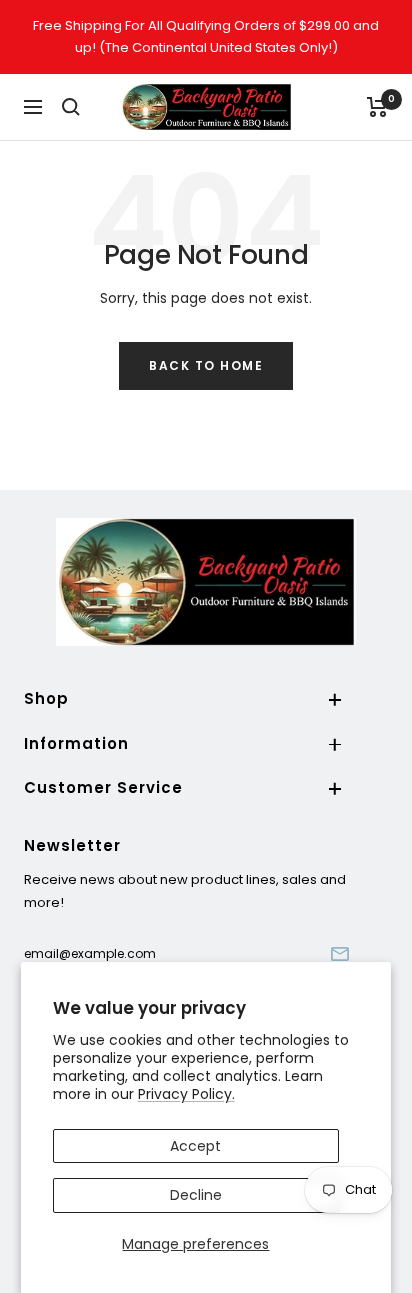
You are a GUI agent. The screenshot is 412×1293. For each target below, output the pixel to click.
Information (76, 743)
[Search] (71, 107)
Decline (196, 1195)
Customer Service (103, 787)
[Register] (340, 954)
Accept (195, 1146)
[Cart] (377, 107)
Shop (46, 698)
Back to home (206, 365)
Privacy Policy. (186, 1094)
